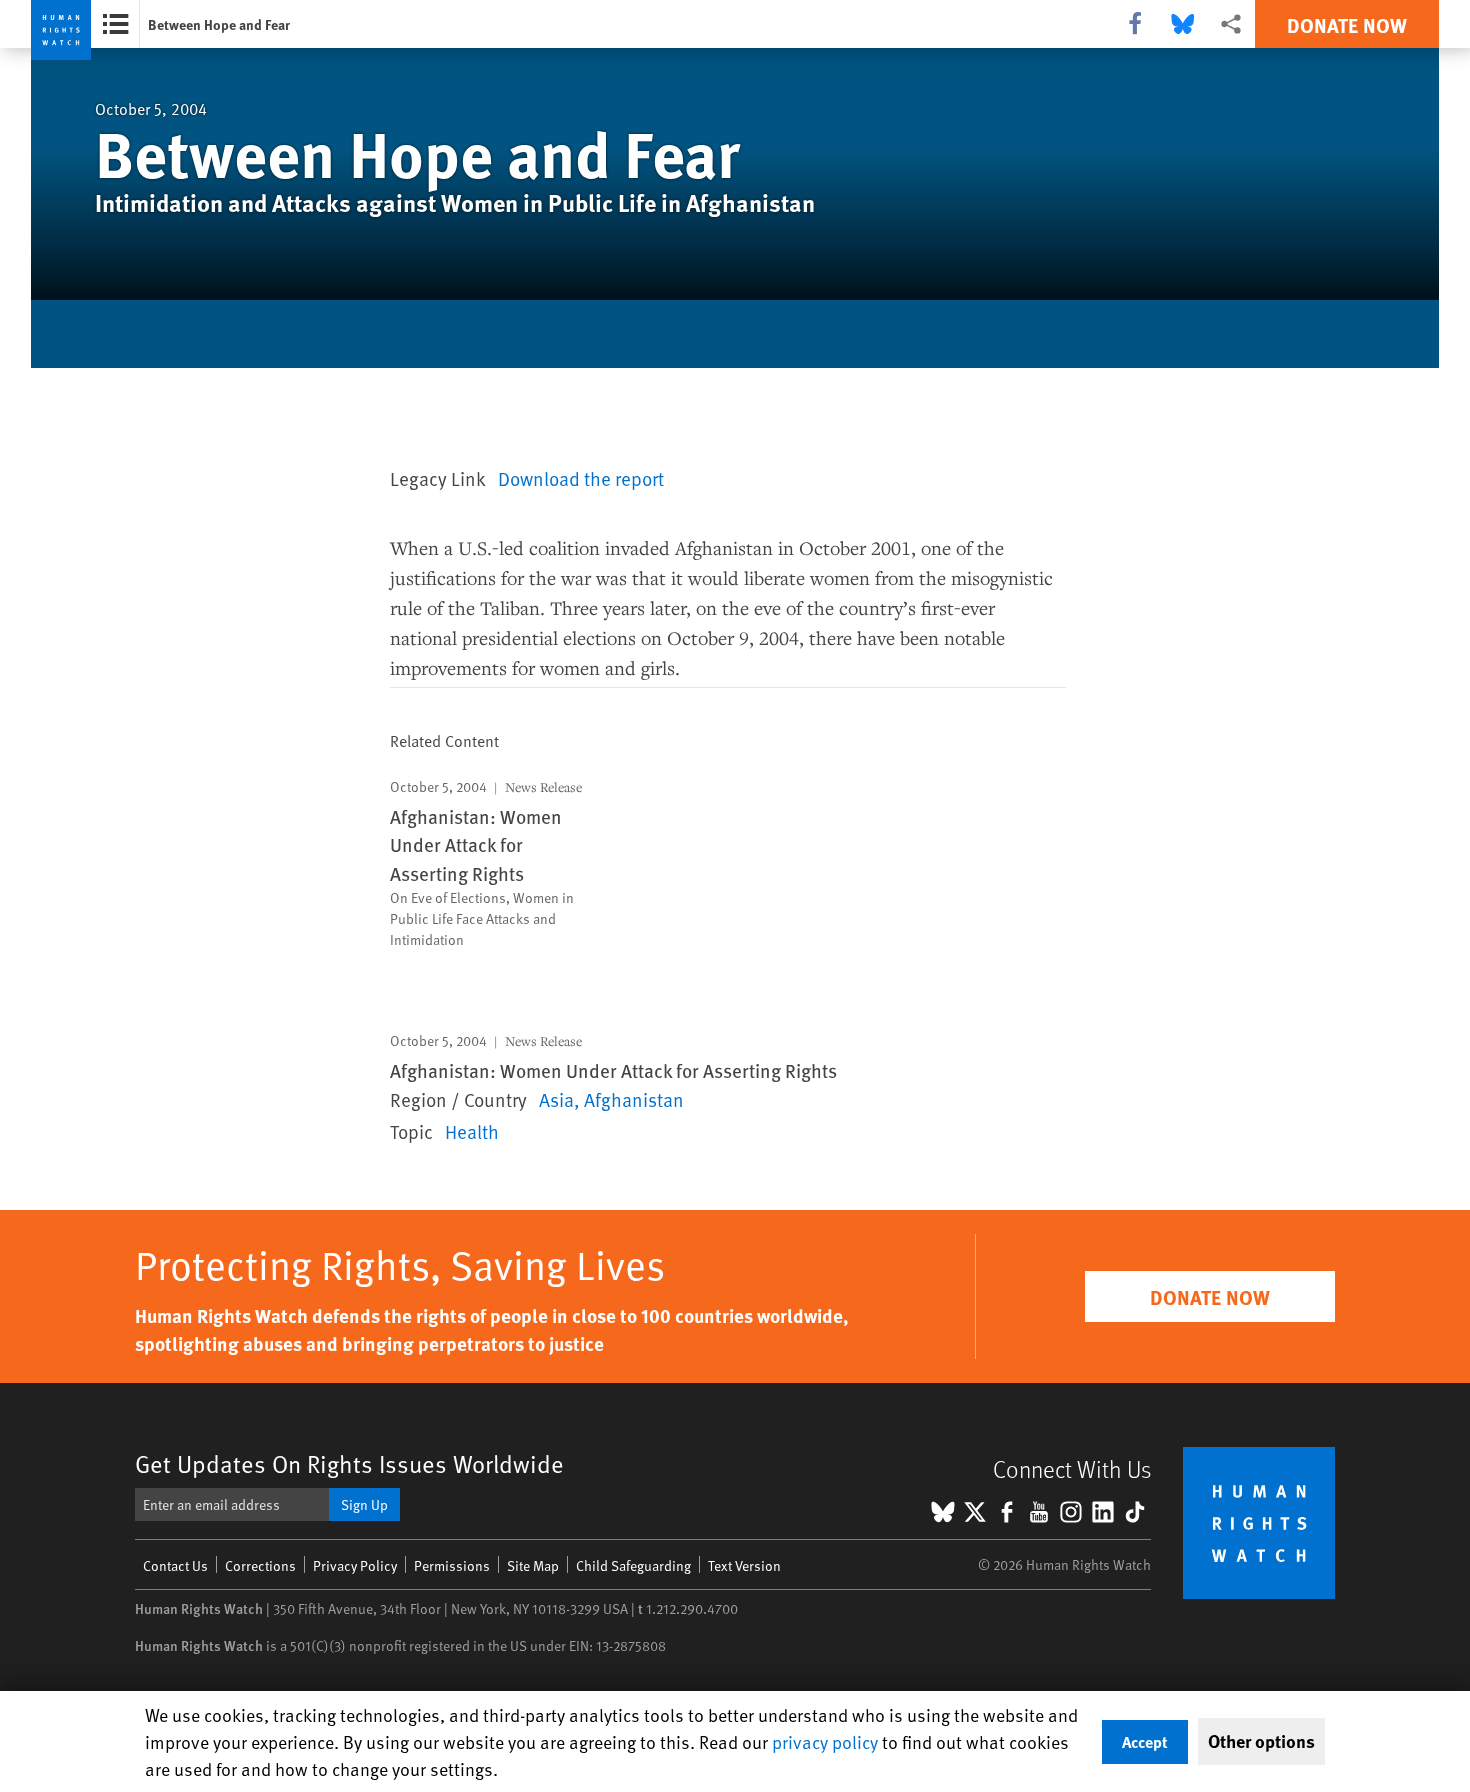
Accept (1145, 1741)
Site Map (533, 1565)
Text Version (744, 1565)
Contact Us (175, 1565)
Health (472, 1131)
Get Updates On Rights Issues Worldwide (349, 1463)
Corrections (260, 1565)
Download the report (581, 478)
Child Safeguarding (633, 1565)
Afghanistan (634, 1099)
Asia (556, 1099)
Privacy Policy (355, 1565)
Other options (1261, 1741)
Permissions (452, 1565)
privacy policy (825, 1741)
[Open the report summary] (115, 24)
